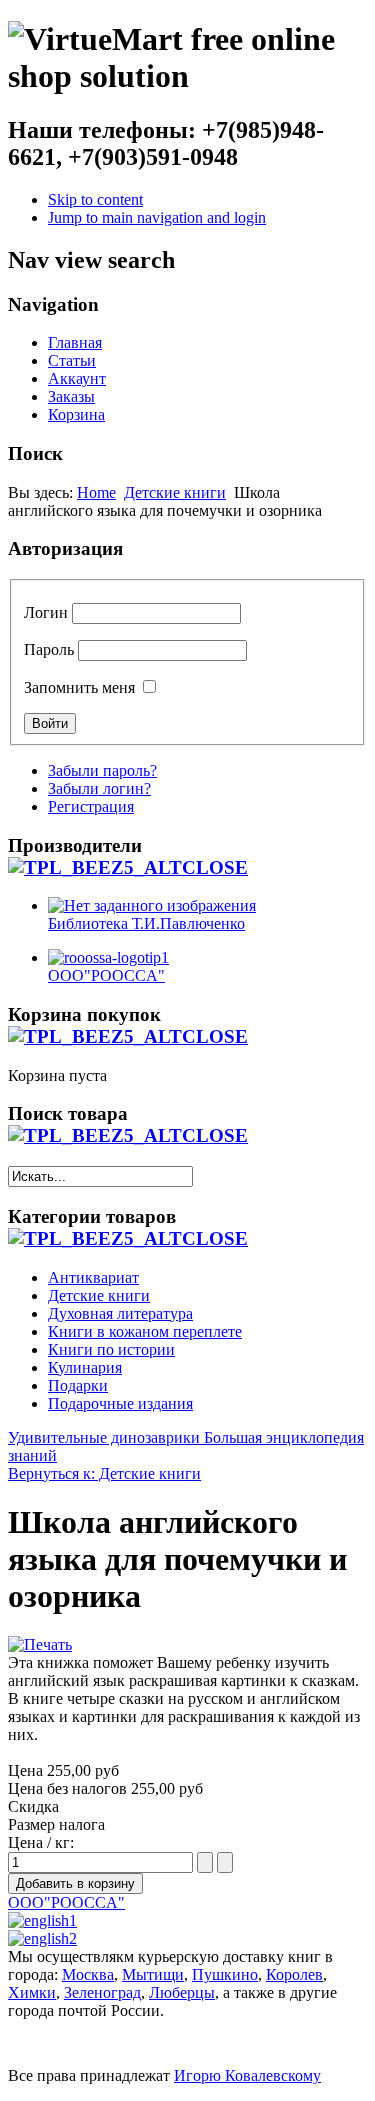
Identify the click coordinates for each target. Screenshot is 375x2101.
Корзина (76, 414)
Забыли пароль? (102, 770)
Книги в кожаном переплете (145, 1331)
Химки (32, 1992)
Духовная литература (120, 1313)
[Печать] (40, 1644)
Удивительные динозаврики (104, 1437)
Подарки (78, 1385)
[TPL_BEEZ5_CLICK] (128, 867)
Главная (75, 342)
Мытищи (153, 1974)
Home (96, 492)
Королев (294, 1974)
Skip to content (95, 199)
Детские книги (175, 492)
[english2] (42, 1938)
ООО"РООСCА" (66, 1902)
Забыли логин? (99, 788)
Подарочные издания (120, 1403)
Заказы (71, 396)
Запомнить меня (79, 687)
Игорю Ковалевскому (247, 2075)
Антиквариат (93, 1277)
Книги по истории (111, 1349)
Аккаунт (77, 378)
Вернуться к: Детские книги (104, 1473)
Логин (46, 612)
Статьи (72, 360)
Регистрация (91, 806)
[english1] (42, 1920)
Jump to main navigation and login (157, 217)
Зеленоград (102, 1992)
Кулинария (85, 1367)
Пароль (49, 649)
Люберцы (182, 1992)
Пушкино (225, 1974)
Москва (88, 1974)
